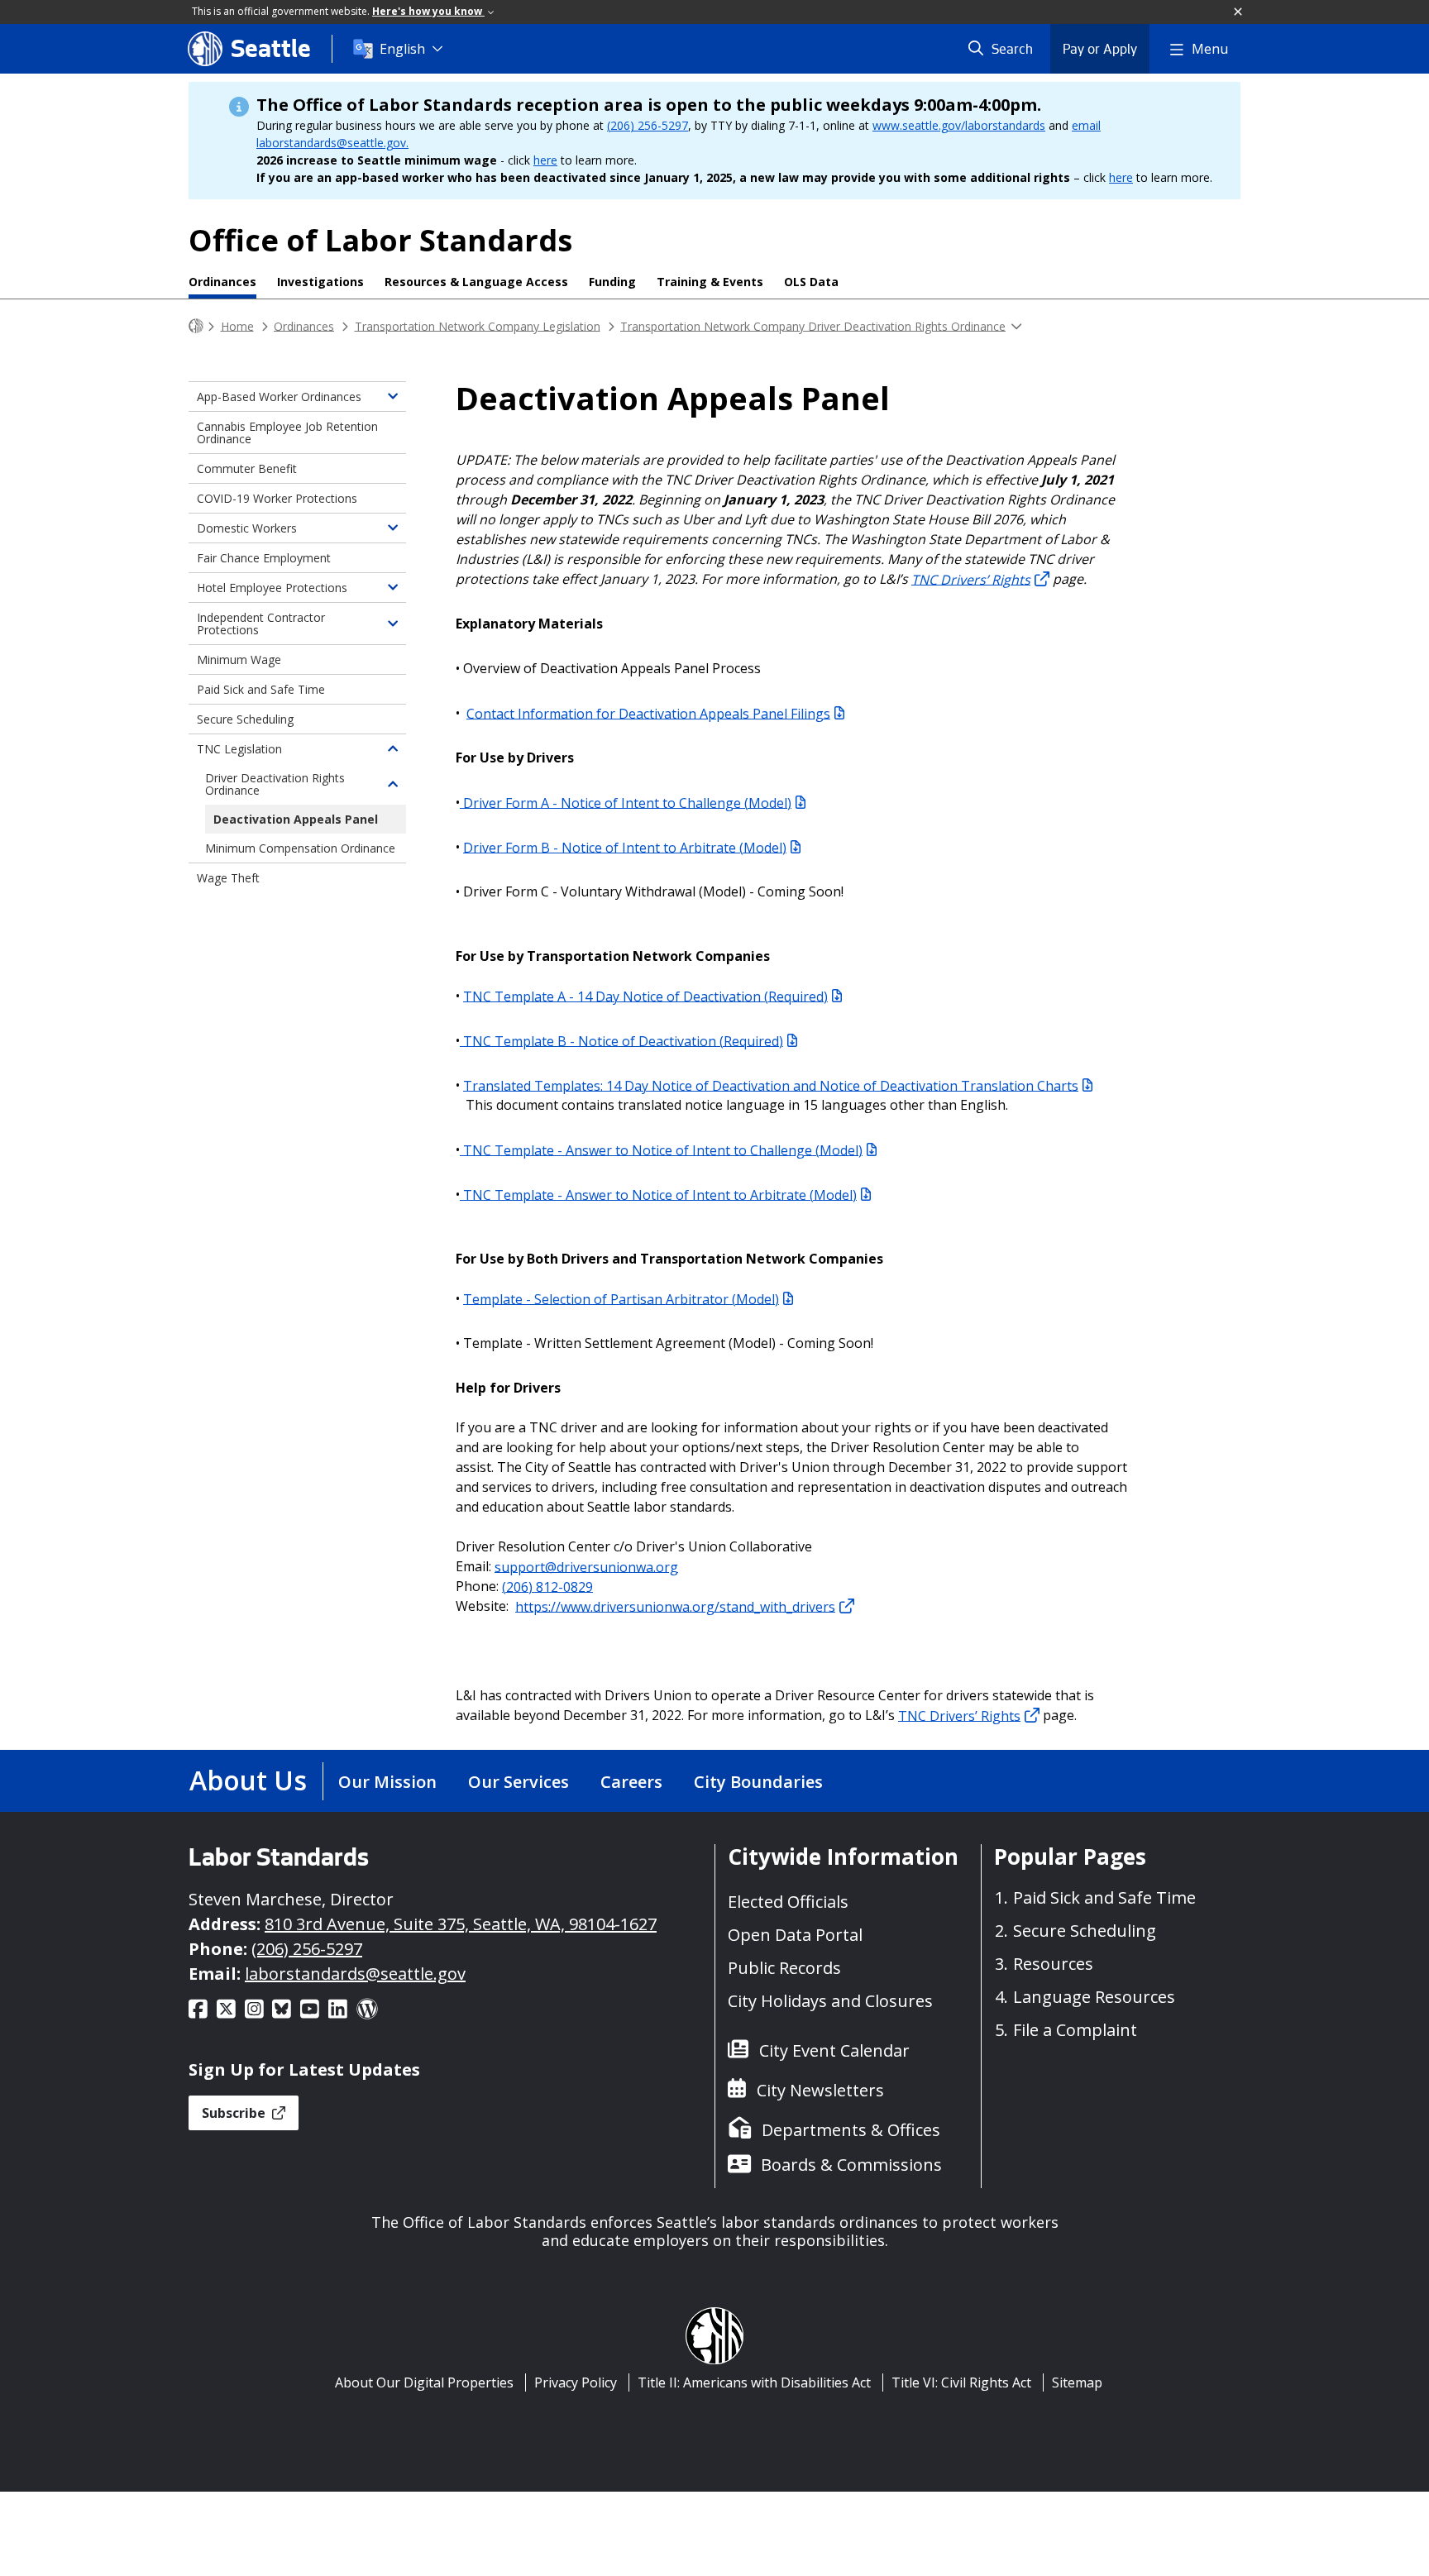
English (402, 49)
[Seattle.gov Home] (196, 326)
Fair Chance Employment (264, 558)
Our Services (519, 1782)
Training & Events (710, 282)
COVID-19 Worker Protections (277, 498)
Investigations (320, 282)
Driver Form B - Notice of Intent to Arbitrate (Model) (625, 847)
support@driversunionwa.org (586, 1566)
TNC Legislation (239, 749)
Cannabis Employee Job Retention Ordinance (287, 433)
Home (237, 325)
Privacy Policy (576, 2382)
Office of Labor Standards (380, 240)
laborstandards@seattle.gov (355, 1974)
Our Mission (387, 1782)
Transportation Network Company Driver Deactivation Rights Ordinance (813, 325)
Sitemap (1077, 2382)
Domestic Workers (247, 528)
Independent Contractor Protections (261, 624)
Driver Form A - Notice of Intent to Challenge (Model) (626, 802)
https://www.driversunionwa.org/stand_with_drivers (675, 1606)
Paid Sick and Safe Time (261, 689)
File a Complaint (1075, 2030)
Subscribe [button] (235, 2113)
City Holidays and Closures (830, 2001)
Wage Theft (228, 878)
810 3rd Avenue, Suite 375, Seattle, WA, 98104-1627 (461, 1924)
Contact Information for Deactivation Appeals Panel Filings (648, 713)
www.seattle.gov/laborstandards (959, 125)
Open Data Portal (795, 1935)
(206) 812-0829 (547, 1586)
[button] (1239, 12)
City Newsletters (820, 2090)
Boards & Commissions (851, 2165)
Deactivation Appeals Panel (296, 819)
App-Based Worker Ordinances (279, 397)
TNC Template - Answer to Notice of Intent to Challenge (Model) (661, 1149)
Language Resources (1094, 1997)
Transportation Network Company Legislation (478, 325)
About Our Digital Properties (424, 2382)
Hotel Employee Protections (272, 588)
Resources (1053, 1964)
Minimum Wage (239, 660)
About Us (248, 1780)
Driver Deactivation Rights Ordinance (275, 784)
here (545, 160)
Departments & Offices (851, 2130)
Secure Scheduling (245, 719)
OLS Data (811, 282)
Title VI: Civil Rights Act (961, 2382)
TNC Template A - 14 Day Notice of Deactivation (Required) (645, 996)
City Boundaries (758, 1782)
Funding (612, 282)
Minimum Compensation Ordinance (300, 848)
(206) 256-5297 (648, 125)
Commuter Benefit (247, 468)
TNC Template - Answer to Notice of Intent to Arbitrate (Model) (658, 1194)
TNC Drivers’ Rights (959, 1715)
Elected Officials (788, 1902)
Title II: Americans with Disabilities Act (754, 2382)
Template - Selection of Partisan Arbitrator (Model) (621, 1298)
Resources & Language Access (476, 282)
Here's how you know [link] (428, 11)
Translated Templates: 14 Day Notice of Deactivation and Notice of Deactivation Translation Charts (771, 1085)
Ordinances (222, 282)
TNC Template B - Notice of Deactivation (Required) (621, 1040)
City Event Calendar (834, 2050)
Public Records (784, 1968)
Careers (631, 1782)
